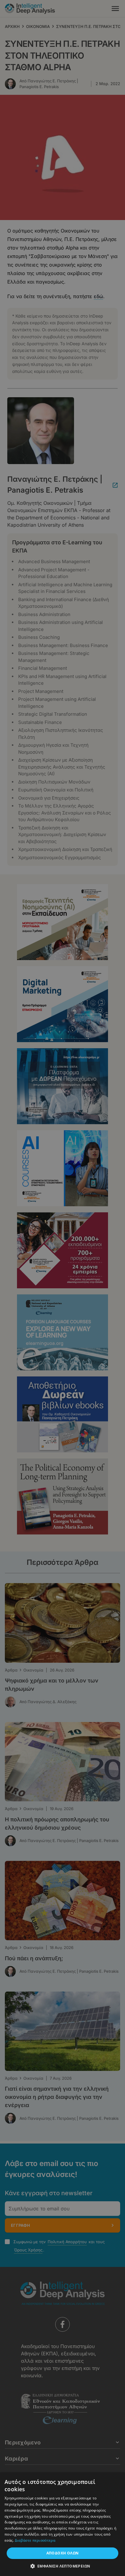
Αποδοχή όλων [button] (63, 2553)
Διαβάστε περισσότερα (35, 2540)
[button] (63, 2566)
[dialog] (62, 1288)
